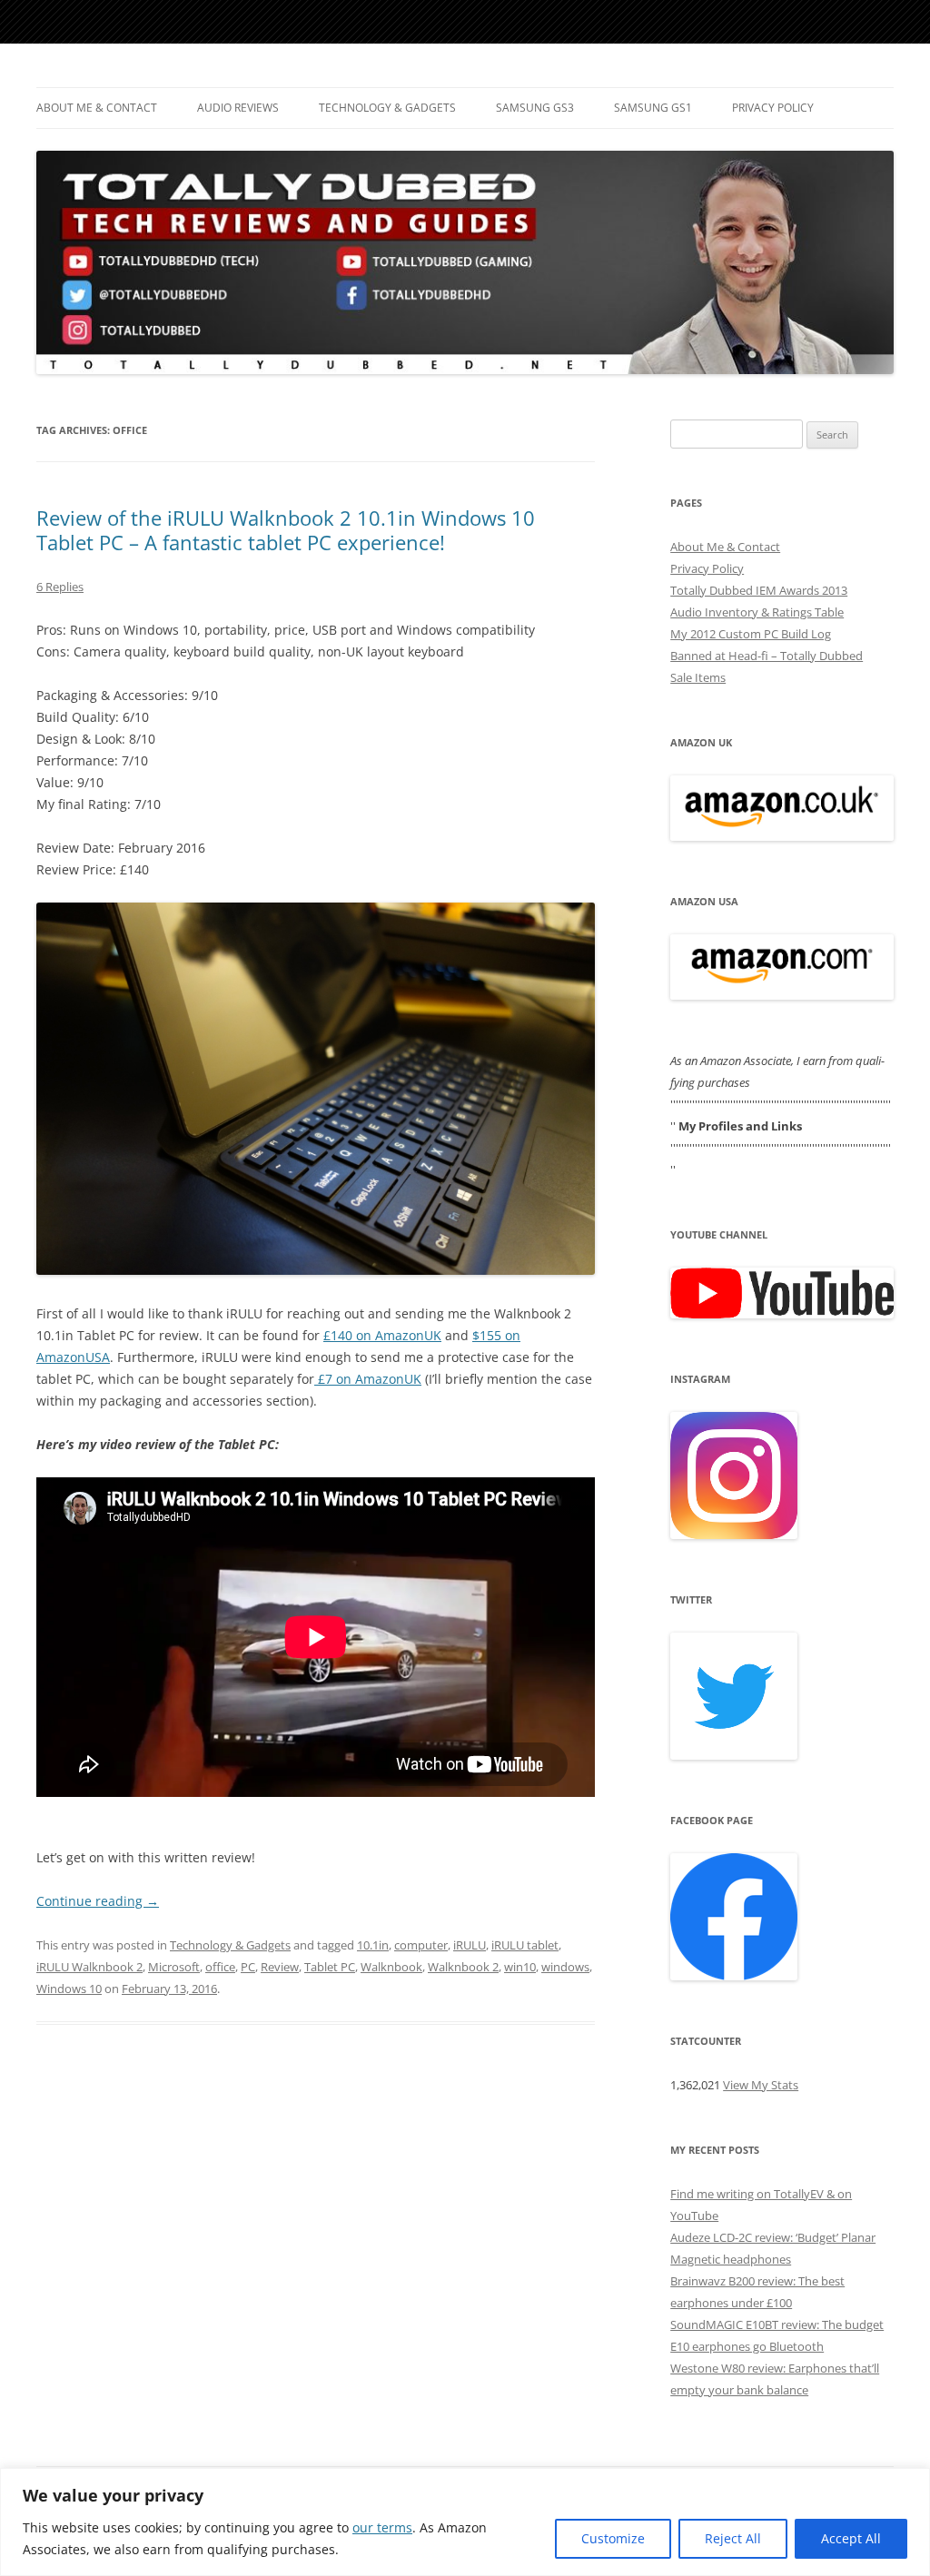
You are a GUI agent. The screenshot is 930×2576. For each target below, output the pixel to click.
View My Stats (761, 2085)
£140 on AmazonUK (382, 1335)
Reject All (733, 2538)
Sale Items (698, 677)
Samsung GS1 (653, 108)
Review (280, 1967)
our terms (382, 2527)
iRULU (470, 1945)
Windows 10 (69, 1989)
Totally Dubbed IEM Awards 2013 (759, 590)
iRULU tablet (525, 1945)
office (220, 1967)
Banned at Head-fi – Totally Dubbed (767, 656)
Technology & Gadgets (387, 108)
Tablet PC (330, 1967)
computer (421, 1945)
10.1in (373, 1945)
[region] (465, 2522)
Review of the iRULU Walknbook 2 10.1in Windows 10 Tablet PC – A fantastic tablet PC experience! (286, 529)
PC (248, 1967)
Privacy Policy (773, 108)
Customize (613, 2538)
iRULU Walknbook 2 (89, 1967)
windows (565, 1967)
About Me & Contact (97, 108)
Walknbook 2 (463, 1967)
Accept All (851, 2538)
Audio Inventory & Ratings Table (757, 612)
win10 (520, 1967)
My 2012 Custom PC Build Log (751, 634)
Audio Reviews (238, 108)
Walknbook (391, 1967)
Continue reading (98, 1901)
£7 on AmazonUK (368, 1379)
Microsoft (174, 1967)
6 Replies (60, 587)
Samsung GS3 (535, 108)
